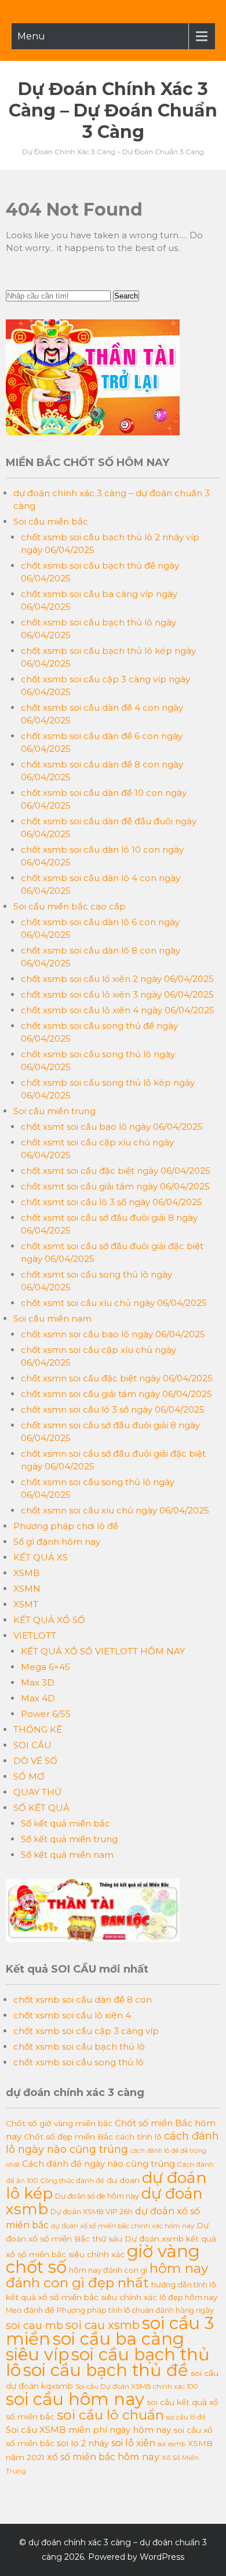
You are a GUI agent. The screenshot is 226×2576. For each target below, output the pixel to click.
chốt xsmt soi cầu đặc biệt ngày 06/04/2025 (116, 1171)
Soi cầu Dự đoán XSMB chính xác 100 (137, 2386)
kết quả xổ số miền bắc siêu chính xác (81, 2297)
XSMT (26, 1604)
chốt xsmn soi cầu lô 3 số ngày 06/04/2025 (113, 1409)
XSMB (27, 1573)
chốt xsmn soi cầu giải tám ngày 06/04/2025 (116, 1394)
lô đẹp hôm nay (188, 2297)
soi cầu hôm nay (75, 2399)
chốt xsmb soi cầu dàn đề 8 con (83, 2000)
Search (126, 296)
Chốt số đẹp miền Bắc (68, 2137)
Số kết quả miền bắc (65, 1823)
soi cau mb (34, 2325)
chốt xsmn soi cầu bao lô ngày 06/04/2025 (113, 1334)
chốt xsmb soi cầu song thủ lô (79, 2062)
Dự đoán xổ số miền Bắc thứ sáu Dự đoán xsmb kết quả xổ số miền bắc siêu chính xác (111, 2240)
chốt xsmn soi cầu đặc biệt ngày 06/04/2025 (117, 1378)
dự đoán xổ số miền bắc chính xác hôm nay (123, 2226)
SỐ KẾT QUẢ (41, 1808)
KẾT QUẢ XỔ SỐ (49, 1620)
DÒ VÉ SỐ (35, 1761)
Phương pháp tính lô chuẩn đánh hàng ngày (135, 2310)
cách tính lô (138, 2137)
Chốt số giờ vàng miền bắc (59, 2123)
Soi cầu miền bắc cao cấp (70, 906)
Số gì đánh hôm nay (57, 1542)
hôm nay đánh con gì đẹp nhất (107, 2275)
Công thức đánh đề (72, 2181)
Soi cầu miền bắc (51, 521)
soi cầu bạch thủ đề (106, 2370)
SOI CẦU (32, 1745)
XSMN (27, 1589)
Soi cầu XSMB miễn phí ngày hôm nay (88, 2430)
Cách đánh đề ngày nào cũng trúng (99, 2164)
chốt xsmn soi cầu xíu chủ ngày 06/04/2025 (115, 1510)
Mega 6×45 (45, 1667)
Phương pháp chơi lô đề (66, 1526)
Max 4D (38, 1698)
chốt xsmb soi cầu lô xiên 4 (72, 2015)
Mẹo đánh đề (30, 2310)
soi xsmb (172, 2444)
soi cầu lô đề (186, 2417)
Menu (31, 36)
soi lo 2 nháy (83, 2443)
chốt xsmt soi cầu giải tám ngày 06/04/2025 (115, 1186)
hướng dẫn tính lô (184, 2284)
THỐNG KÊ (38, 1729)
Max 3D (38, 1682)
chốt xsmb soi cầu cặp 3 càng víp (86, 2031)
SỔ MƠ (29, 1776)
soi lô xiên (133, 2443)
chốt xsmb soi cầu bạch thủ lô (79, 2046)
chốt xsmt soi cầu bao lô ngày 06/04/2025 (112, 1127)
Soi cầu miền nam (52, 1318)
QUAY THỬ (37, 1792)
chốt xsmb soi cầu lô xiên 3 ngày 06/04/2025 (117, 994)
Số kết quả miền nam (67, 1855)
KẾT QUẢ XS (41, 1557)
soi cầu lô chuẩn (110, 2415)
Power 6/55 (46, 1714)
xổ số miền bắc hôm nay (103, 2457)
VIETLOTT (35, 1636)
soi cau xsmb (103, 2325)
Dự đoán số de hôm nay (97, 2196)
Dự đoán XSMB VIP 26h (92, 2212)
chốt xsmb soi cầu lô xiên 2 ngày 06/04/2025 (117, 979)
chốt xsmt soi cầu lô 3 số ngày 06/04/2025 (112, 1202)
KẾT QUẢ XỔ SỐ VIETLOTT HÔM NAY (103, 1651)
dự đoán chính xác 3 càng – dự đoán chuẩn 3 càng (113, 110)
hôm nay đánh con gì (108, 2270)
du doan (123, 2180)
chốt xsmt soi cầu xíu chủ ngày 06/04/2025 (114, 1303)
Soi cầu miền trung (54, 1111)
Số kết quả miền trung (69, 1839)
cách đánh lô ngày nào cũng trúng (112, 2142)
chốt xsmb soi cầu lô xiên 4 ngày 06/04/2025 (118, 1010)
